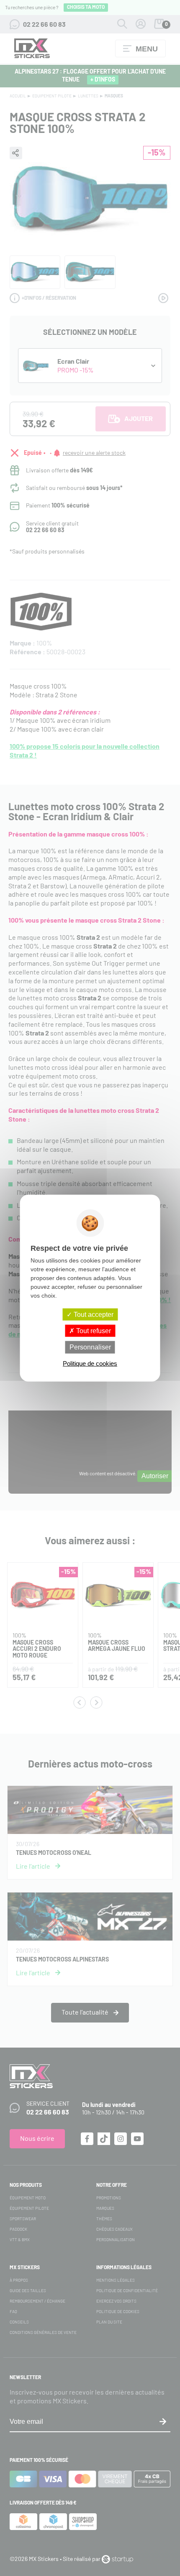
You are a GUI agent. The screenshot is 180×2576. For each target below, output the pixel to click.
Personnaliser (90, 1347)
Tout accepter (93, 1315)
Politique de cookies (90, 1363)
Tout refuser (93, 1331)
